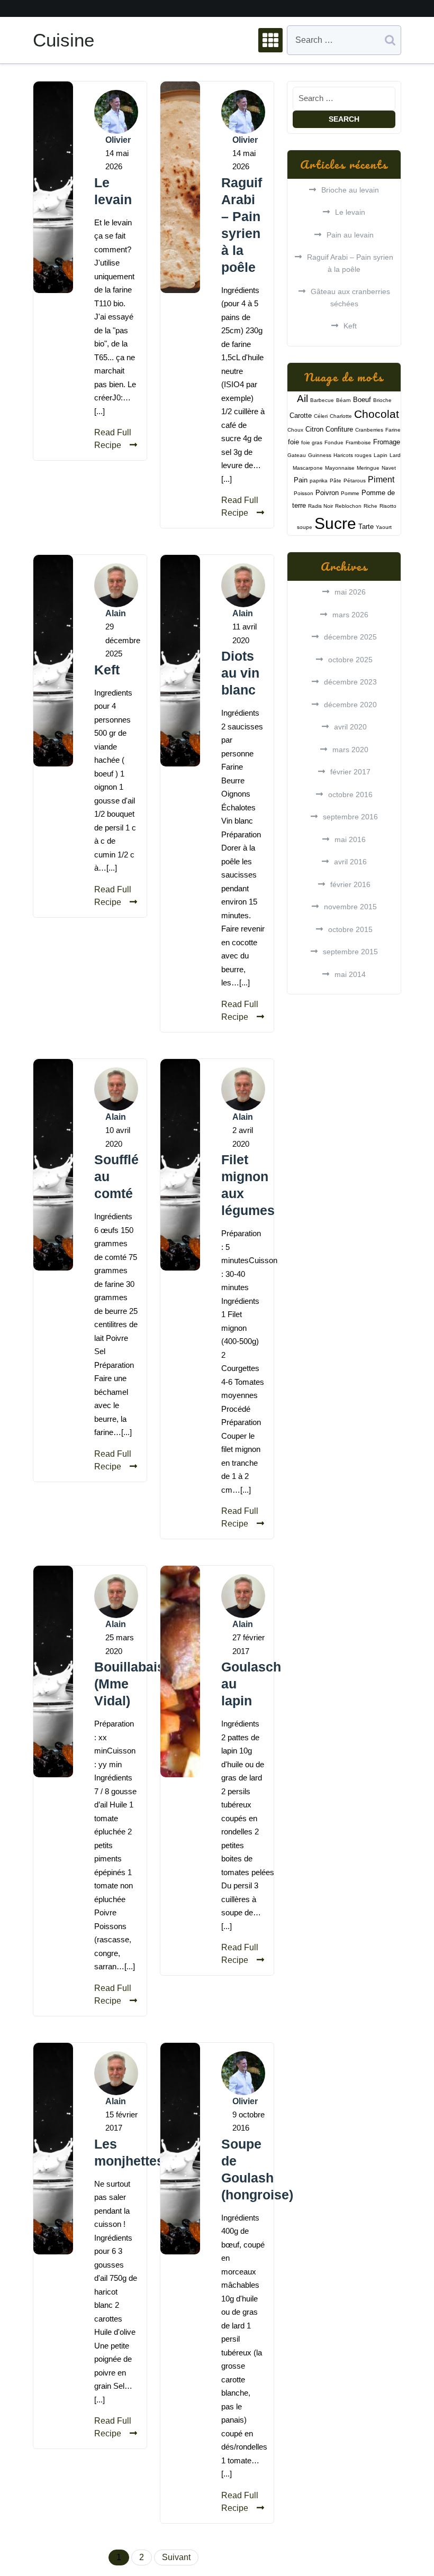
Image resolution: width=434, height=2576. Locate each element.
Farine (393, 430)
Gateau (297, 455)
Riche (370, 506)
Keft (107, 670)
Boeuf (362, 400)
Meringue (368, 468)
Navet (389, 468)
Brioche (382, 400)
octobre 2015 (350, 929)
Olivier (118, 140)
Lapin (381, 455)
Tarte (366, 527)
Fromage (387, 442)
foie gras (312, 442)
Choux (295, 430)
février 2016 (350, 884)
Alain (116, 613)
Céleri (321, 416)
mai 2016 (350, 839)
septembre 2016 (350, 817)
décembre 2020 (350, 705)
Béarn (343, 400)
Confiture (339, 429)
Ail (302, 399)
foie (293, 442)
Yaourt (384, 527)
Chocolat (377, 414)
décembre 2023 (350, 682)
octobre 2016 (350, 794)
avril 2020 (350, 727)
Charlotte (341, 416)
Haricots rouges (352, 455)
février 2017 (350, 772)
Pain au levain (350, 235)
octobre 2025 (350, 660)
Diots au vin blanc (240, 673)
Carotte (301, 415)
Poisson (304, 493)
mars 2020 (350, 750)
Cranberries (369, 430)
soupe (305, 527)
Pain (301, 480)
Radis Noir (320, 506)
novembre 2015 (350, 907)
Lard (395, 455)
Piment (381, 479)
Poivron (327, 493)
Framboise (358, 442)
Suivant (176, 2557)
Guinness (320, 455)
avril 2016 (350, 862)
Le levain (350, 212)
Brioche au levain (350, 190)
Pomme (350, 493)
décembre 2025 (350, 637)
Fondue (334, 442)
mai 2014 (350, 974)
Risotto (388, 506)
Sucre (335, 523)
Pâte (336, 481)
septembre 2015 (350, 952)
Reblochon (348, 506)
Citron (314, 429)
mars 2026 (350, 615)
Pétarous (355, 481)
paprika (319, 481)
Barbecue (322, 400)
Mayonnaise (340, 468)
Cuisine (64, 40)
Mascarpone (308, 468)
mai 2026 (350, 592)
